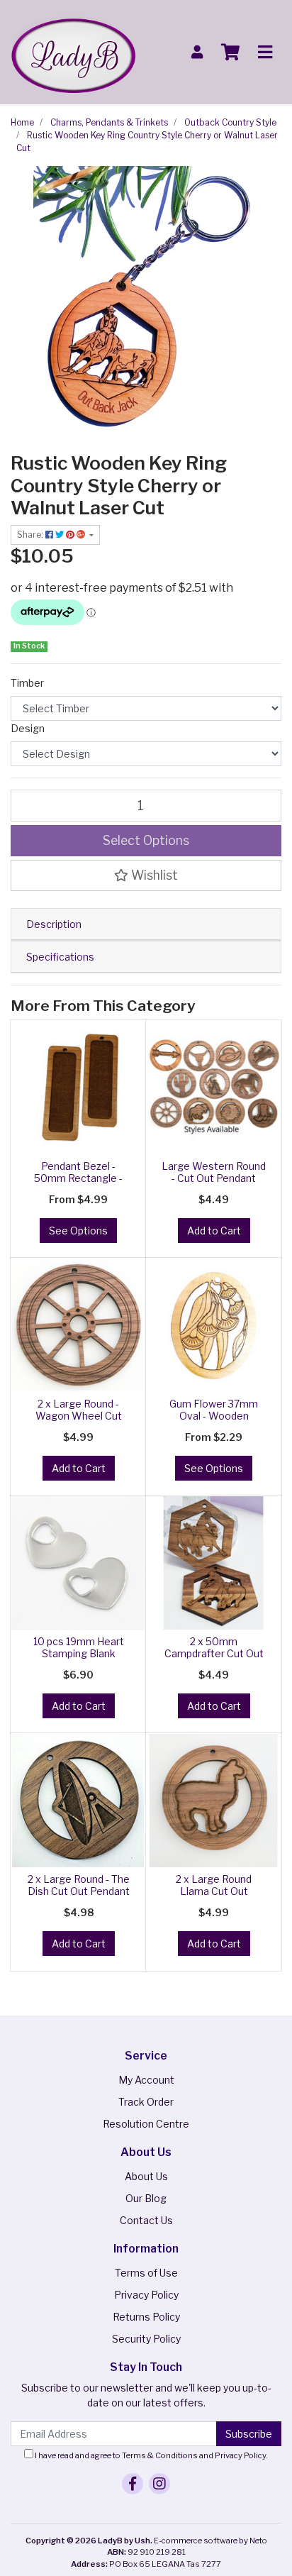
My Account (146, 2080)
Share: (31, 535)
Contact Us (146, 2220)
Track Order (146, 2102)
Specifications (60, 957)
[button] (146, 875)
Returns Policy (146, 2317)
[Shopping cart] (230, 52)
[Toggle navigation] (265, 52)
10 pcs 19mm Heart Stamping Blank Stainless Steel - (79, 1653)
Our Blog (146, 2198)
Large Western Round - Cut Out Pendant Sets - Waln (214, 1178)
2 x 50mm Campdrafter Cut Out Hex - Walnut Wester (214, 1653)
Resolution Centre (146, 2124)
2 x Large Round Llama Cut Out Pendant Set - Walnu (214, 1891)
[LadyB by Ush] (73, 51)
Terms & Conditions (160, 2455)
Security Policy (146, 2339)
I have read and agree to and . (151, 2455)
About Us (146, 2176)
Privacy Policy (146, 2295)
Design (28, 728)
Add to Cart (214, 1231)
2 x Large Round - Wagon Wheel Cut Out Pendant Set (79, 1416)
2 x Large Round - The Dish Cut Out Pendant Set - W (79, 1891)
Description (54, 924)
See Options (78, 1231)
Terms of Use (146, 2273)
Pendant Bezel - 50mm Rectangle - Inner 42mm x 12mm (79, 1178)
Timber (27, 683)
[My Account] (197, 52)
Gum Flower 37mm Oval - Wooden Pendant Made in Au (214, 1416)
